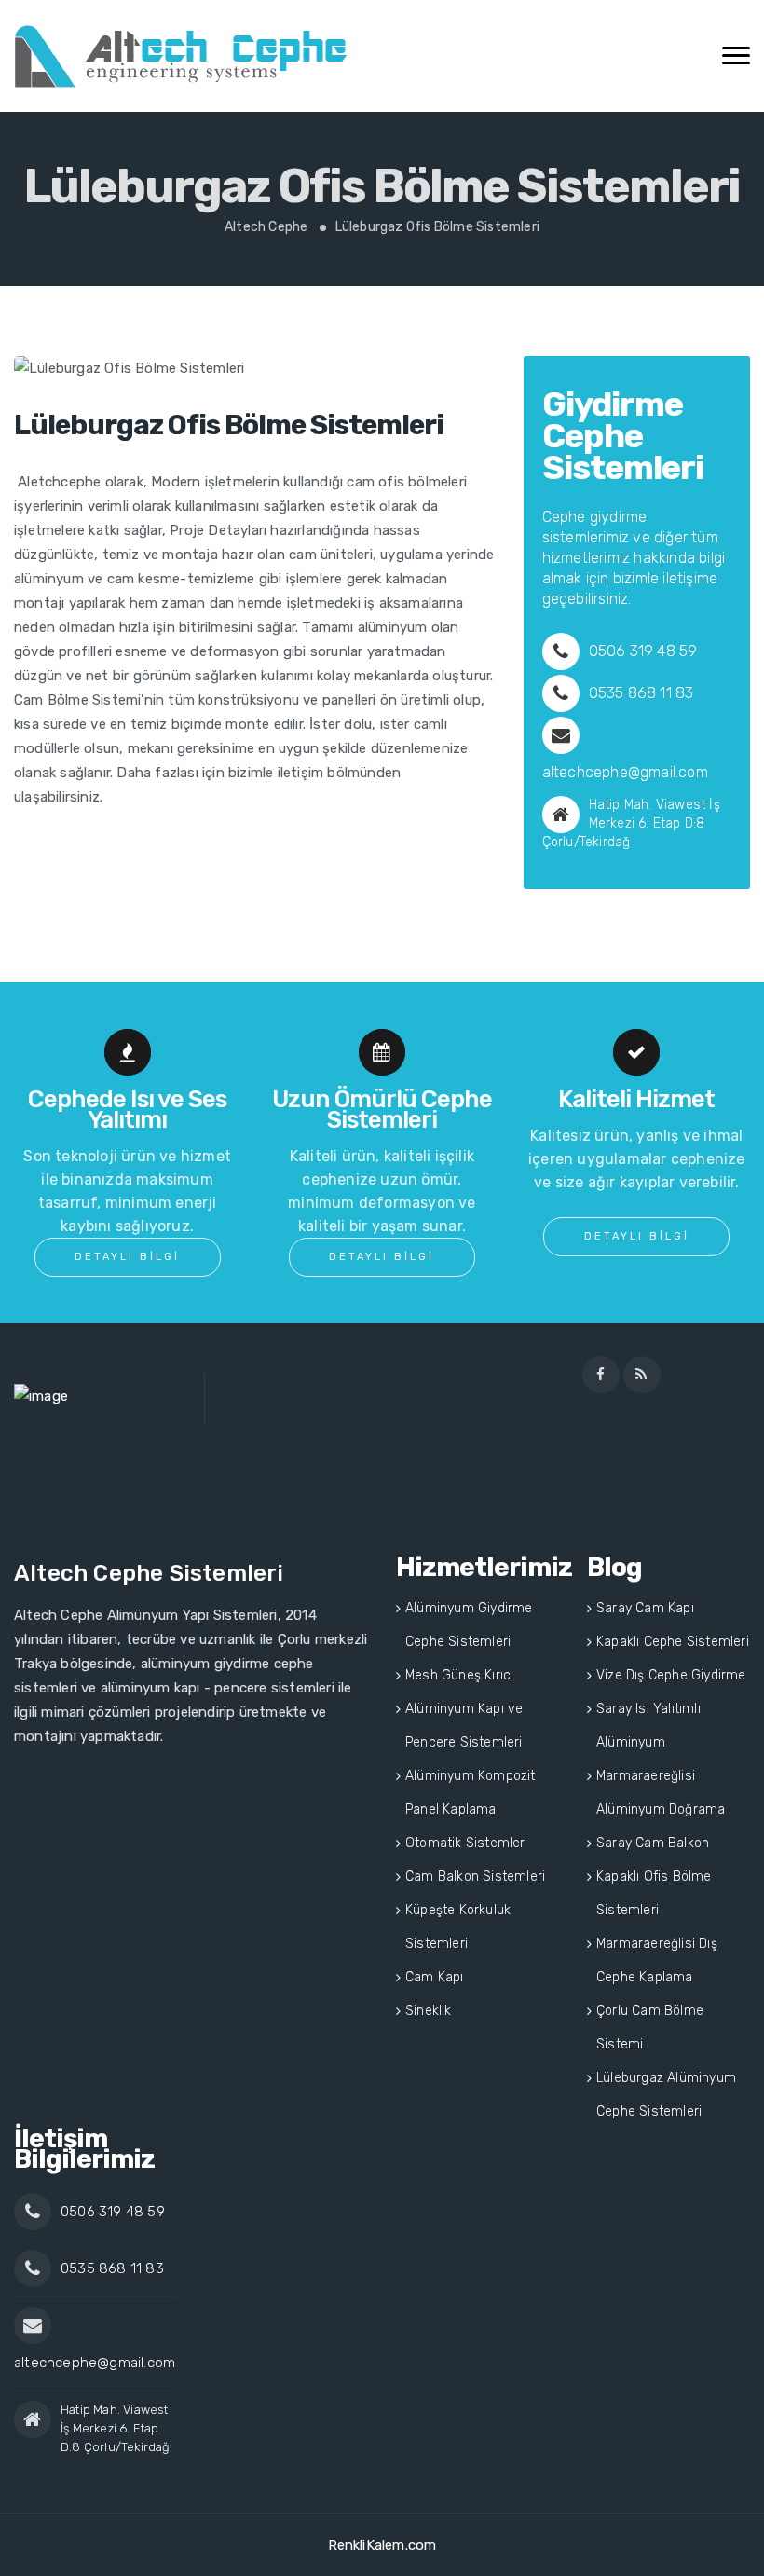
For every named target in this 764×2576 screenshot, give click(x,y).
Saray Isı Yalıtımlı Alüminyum (648, 1726)
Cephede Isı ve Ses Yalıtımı (127, 1110)
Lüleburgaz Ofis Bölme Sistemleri (183, 56)
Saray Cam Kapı (645, 1608)
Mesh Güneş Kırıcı (459, 1675)
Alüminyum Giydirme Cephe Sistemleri (469, 1625)
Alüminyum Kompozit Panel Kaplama (471, 1793)
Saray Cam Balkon (653, 1843)
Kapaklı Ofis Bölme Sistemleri (654, 1893)
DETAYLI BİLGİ (127, 1257)
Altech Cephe (266, 227)
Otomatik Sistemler (465, 1843)
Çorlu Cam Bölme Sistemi (650, 2028)
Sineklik (429, 2011)
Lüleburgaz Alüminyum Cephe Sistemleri (666, 2095)
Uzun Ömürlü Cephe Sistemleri (382, 1110)
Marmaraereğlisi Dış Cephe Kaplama (657, 1960)
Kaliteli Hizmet (636, 1099)
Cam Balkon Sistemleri (475, 1877)
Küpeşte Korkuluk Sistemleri (458, 1927)
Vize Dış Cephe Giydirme (671, 1675)
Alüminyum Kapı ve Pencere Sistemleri (464, 1726)
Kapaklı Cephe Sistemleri (673, 1642)
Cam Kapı (435, 1977)
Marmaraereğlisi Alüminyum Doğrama (661, 1793)
